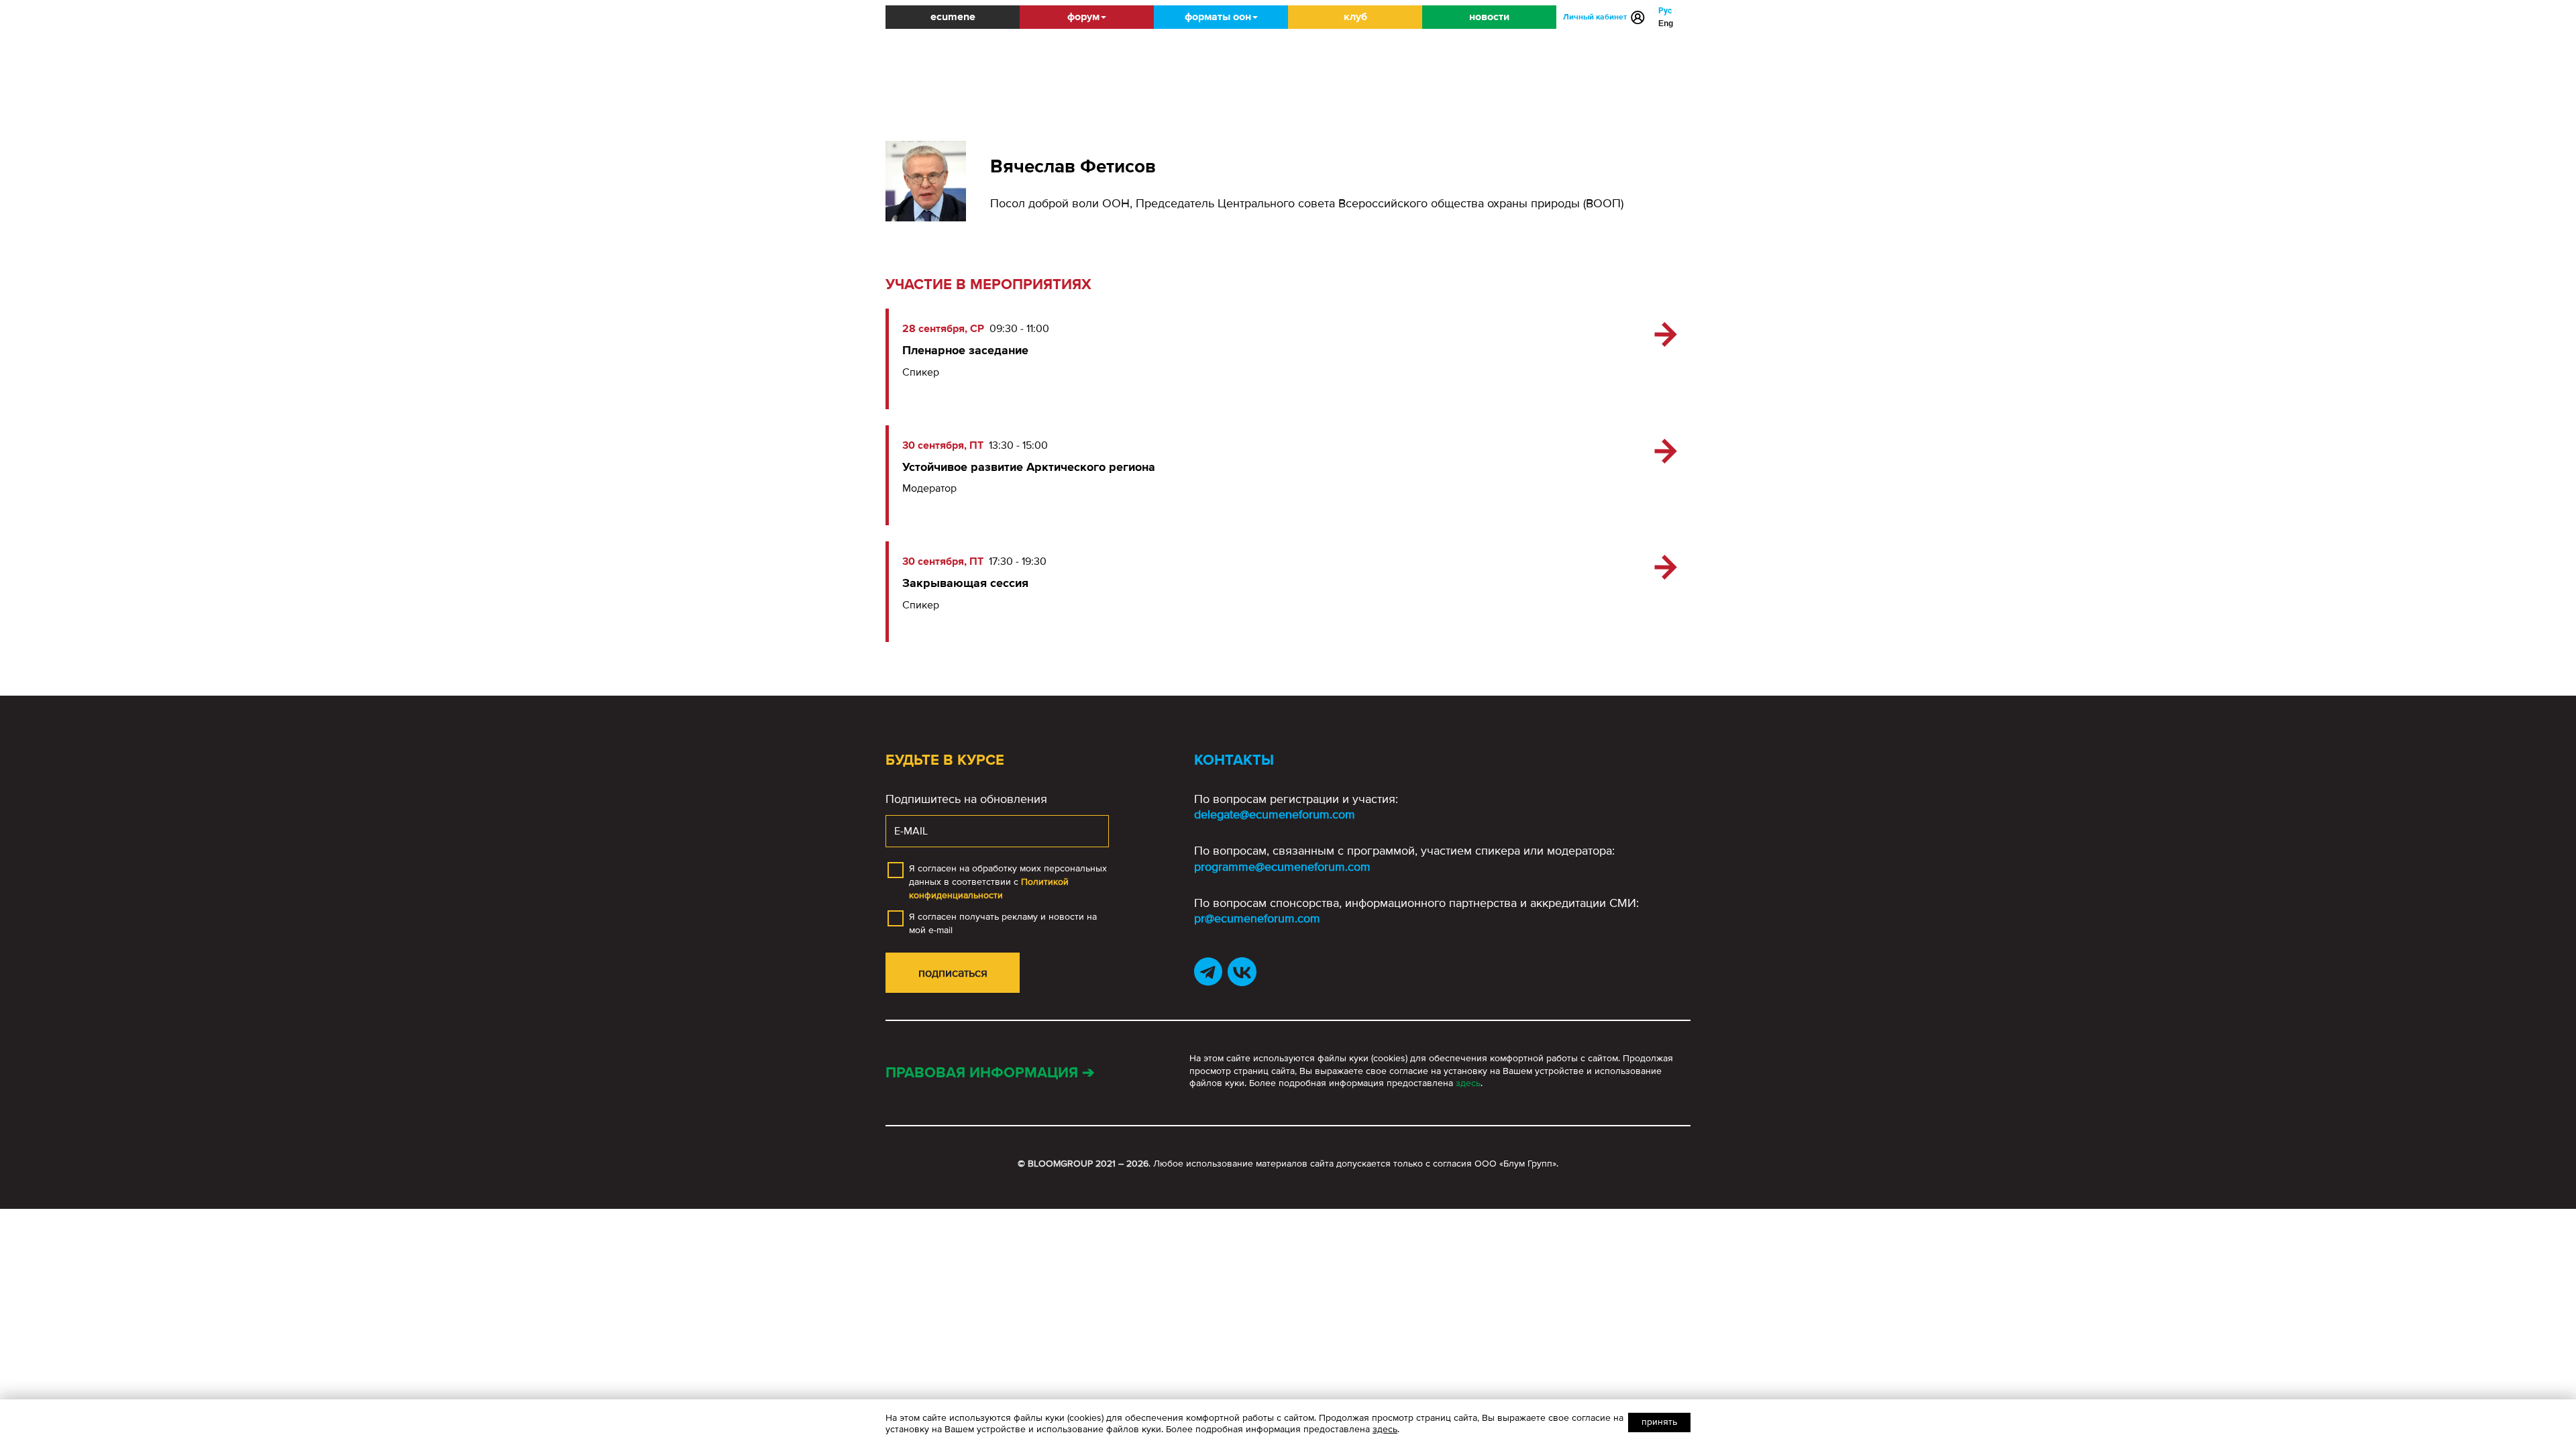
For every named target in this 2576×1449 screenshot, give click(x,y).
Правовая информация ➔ (990, 1073)
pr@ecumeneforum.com (1257, 918)
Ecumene (953, 17)
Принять (1659, 1422)
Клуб (1355, 17)
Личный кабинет (1595, 17)
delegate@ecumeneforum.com (1275, 814)
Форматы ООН (1218, 17)
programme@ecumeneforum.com (1282, 867)
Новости (1489, 17)
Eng (1666, 23)
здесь (1468, 1083)
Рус (1665, 11)
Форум (1083, 17)
